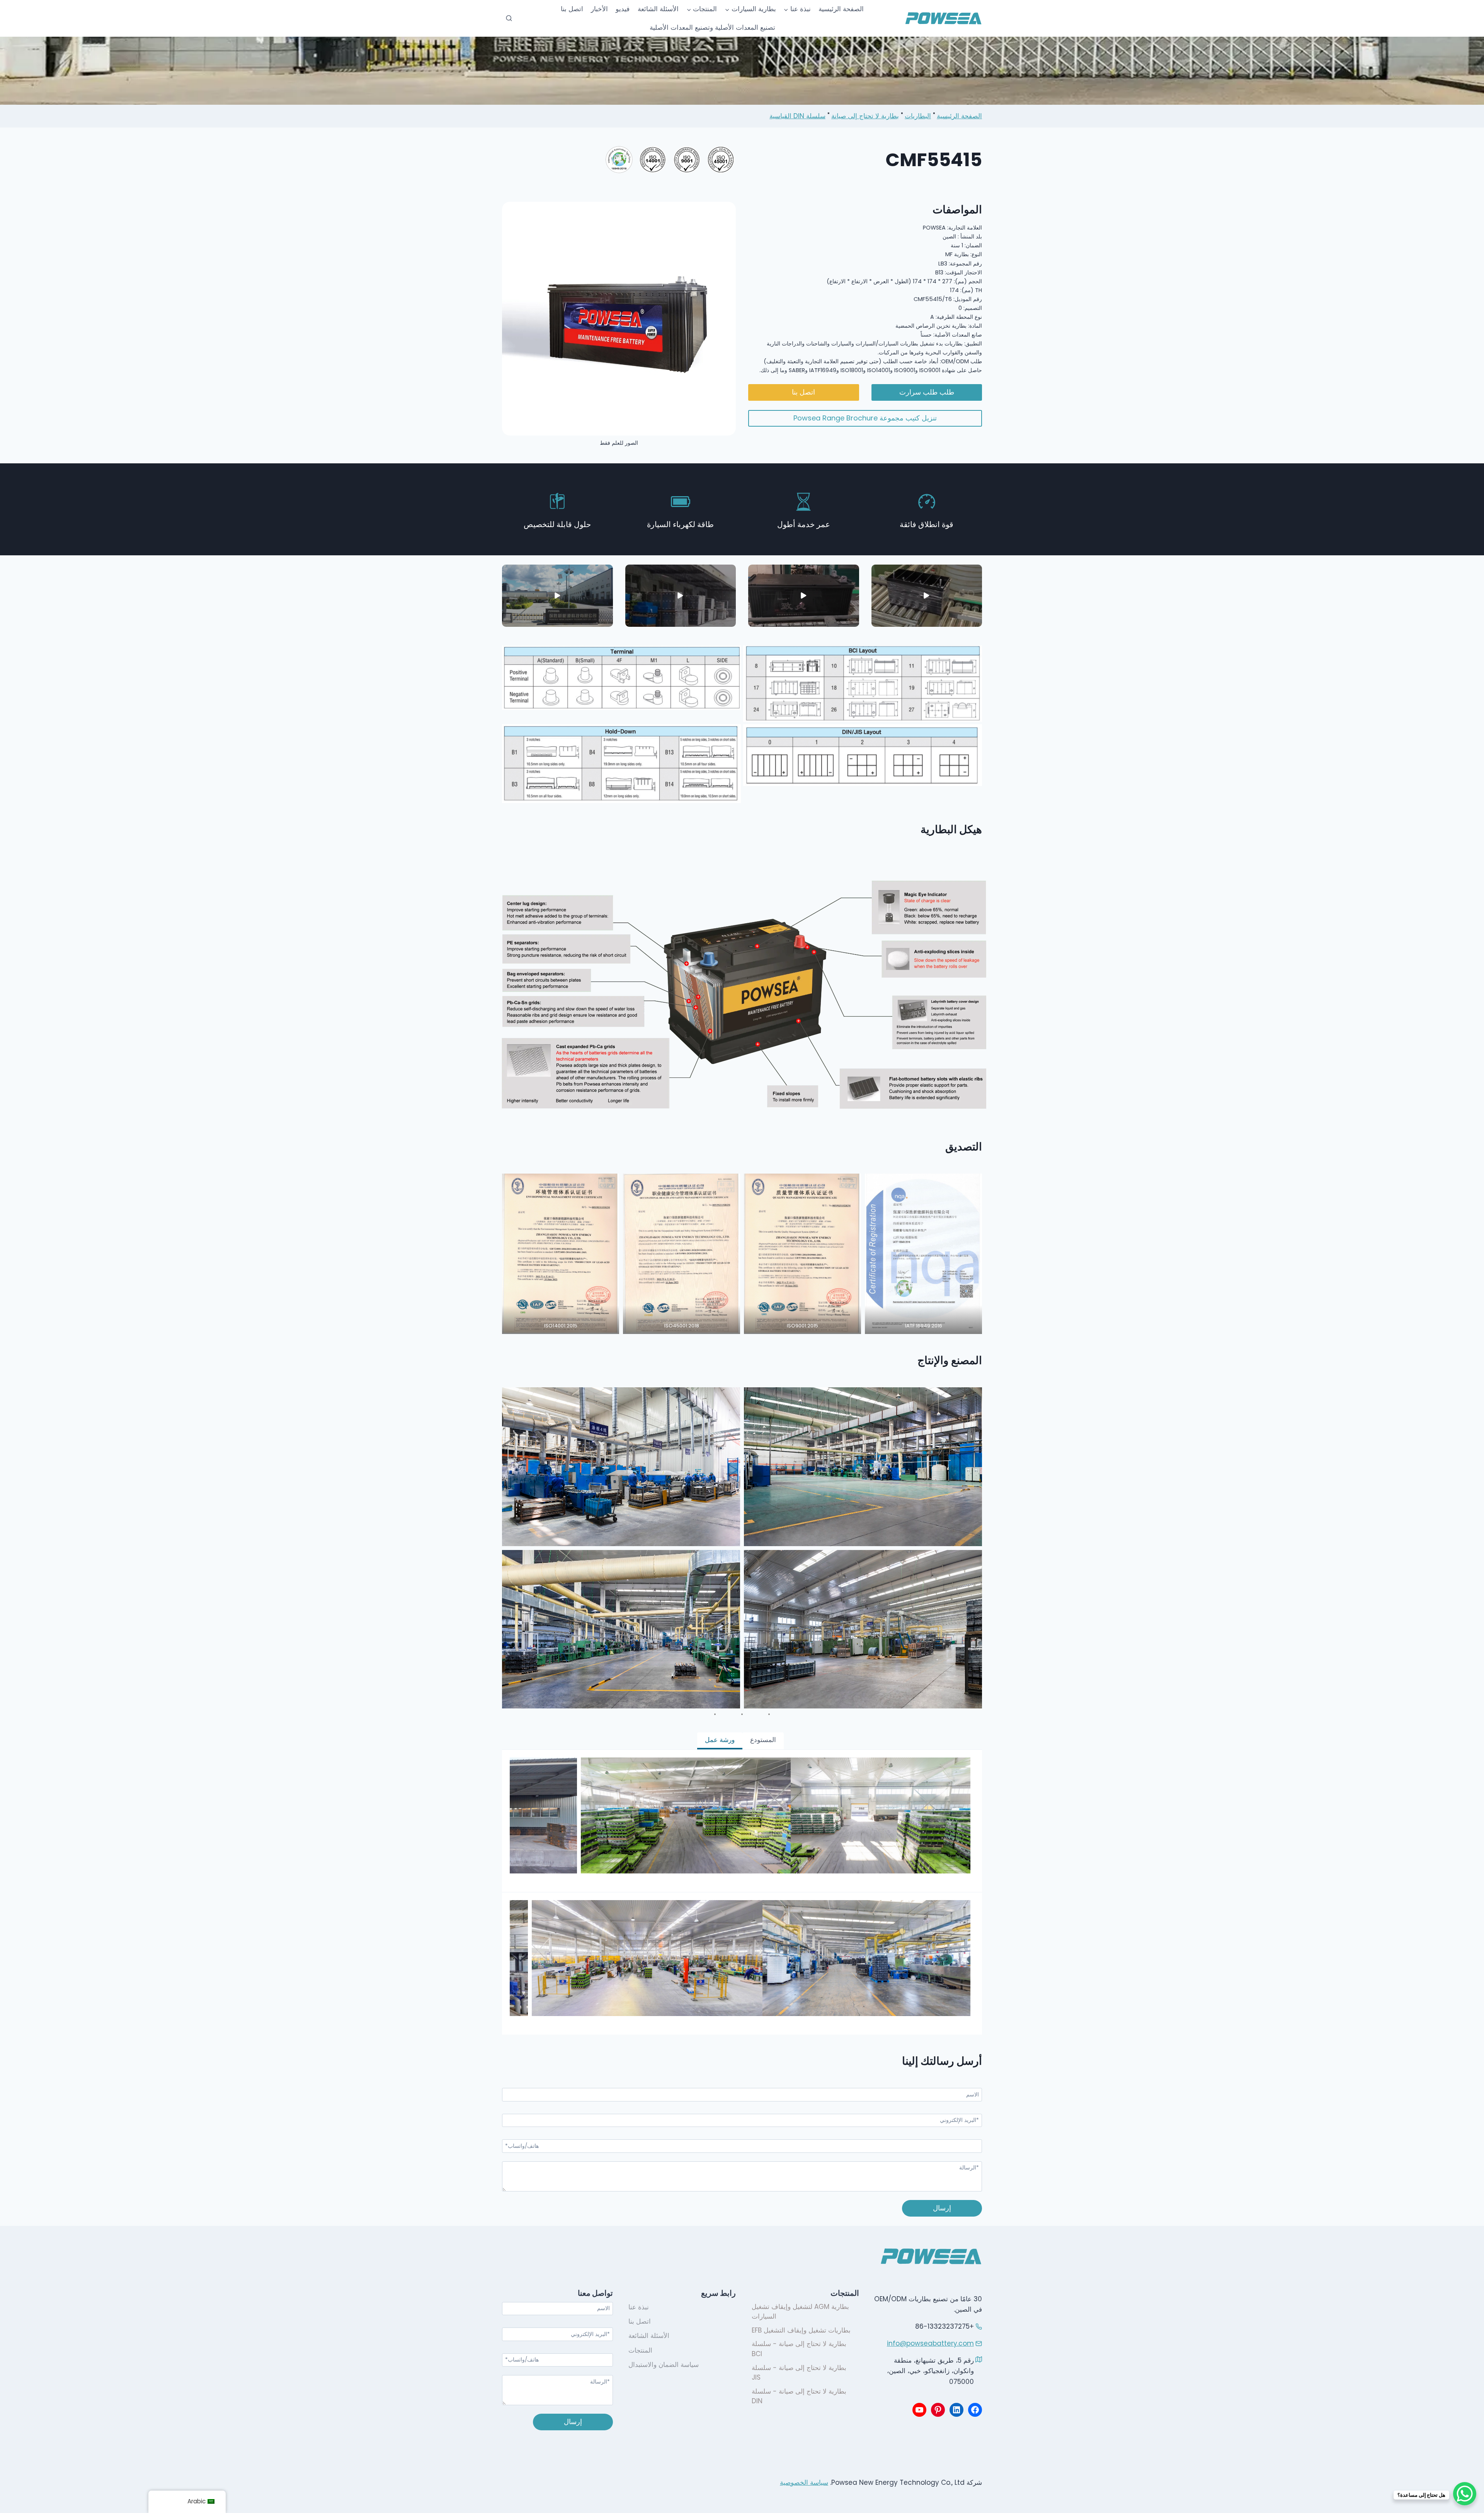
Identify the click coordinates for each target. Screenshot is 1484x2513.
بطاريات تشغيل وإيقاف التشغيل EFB (801, 2330)
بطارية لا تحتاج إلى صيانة (865, 116)
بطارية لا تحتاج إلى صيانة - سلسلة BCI (799, 2349)
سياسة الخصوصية (804, 2482)
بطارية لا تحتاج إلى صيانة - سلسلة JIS (799, 2373)
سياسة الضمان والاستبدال (664, 2365)
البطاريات (918, 116)
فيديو (623, 9)
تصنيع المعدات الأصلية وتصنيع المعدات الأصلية (712, 27)
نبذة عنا (639, 2307)
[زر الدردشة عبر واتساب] (1465, 2494)
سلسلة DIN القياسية (797, 116)
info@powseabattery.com (930, 2343)
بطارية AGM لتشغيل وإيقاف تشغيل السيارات (800, 2312)
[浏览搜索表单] (509, 19)
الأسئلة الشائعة (658, 9)
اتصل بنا (572, 9)
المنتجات (640, 2350)
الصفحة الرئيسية (841, 9)
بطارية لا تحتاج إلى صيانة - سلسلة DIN (799, 2396)
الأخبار (599, 9)
